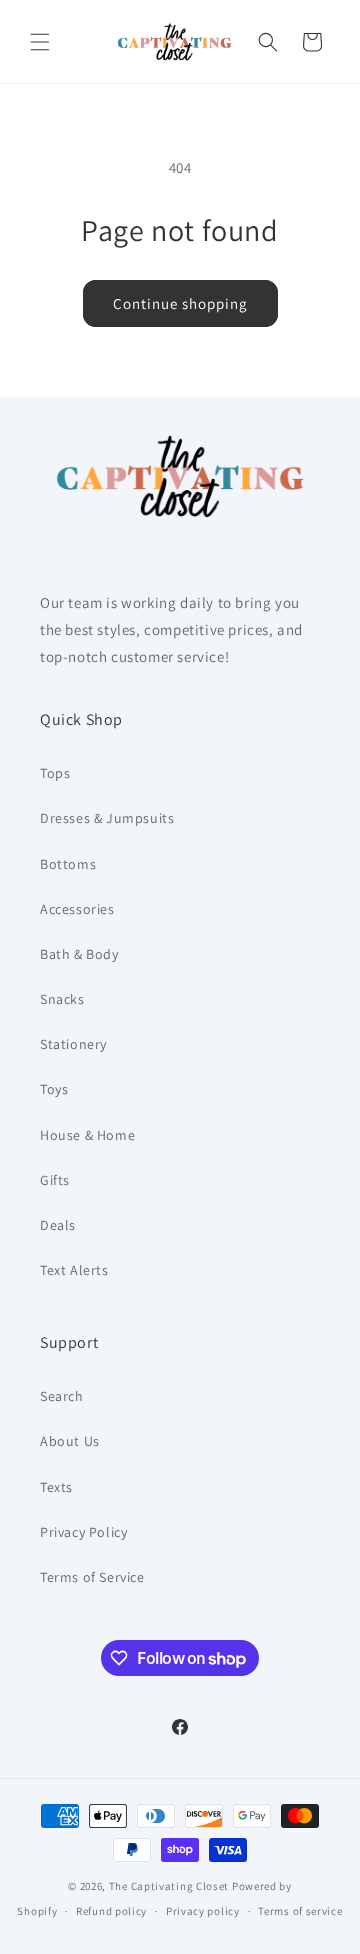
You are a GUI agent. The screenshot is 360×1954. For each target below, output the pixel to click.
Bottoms (68, 864)
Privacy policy (203, 1911)
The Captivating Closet (169, 1886)
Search (62, 1396)
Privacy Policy (83, 1532)
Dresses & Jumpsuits (107, 818)
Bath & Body (79, 954)
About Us (70, 1441)
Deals (58, 1225)
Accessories (77, 909)
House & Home (87, 1135)
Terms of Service (92, 1577)
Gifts (55, 1180)
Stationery (73, 1044)
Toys (54, 1089)
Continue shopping (180, 303)
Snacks (62, 999)
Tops (55, 773)
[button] (40, 42)
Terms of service (300, 1911)
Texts (56, 1487)
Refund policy (111, 1911)
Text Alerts (74, 1270)
